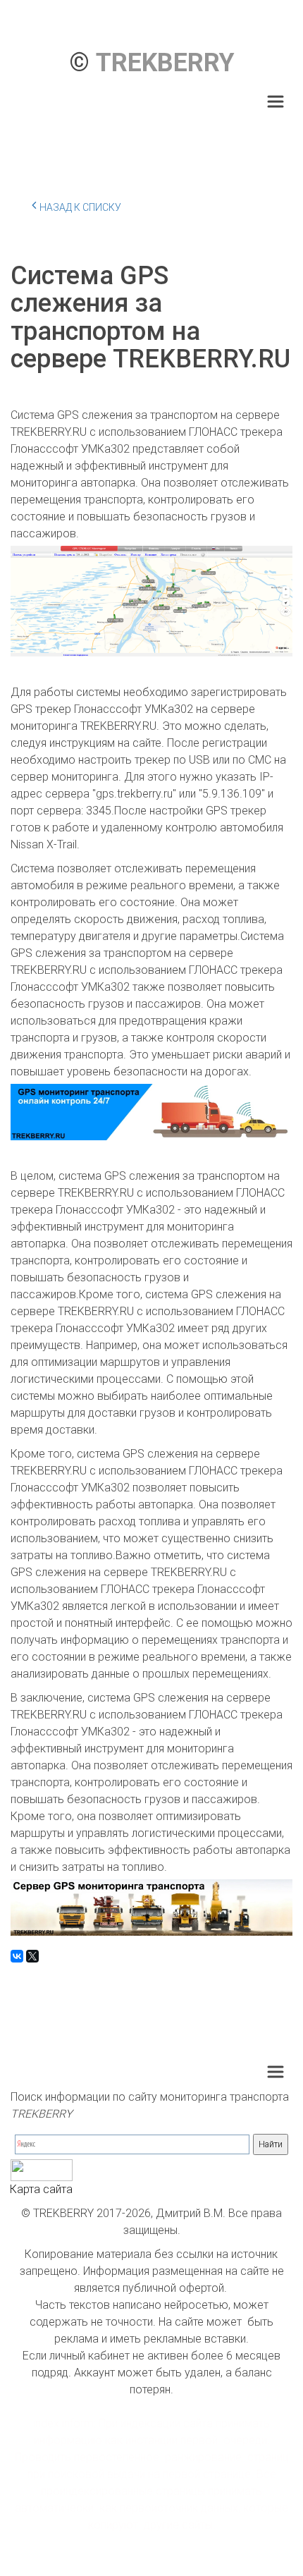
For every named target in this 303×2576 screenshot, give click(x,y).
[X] (32, 1956)
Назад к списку (80, 207)
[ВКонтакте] (17, 1956)
